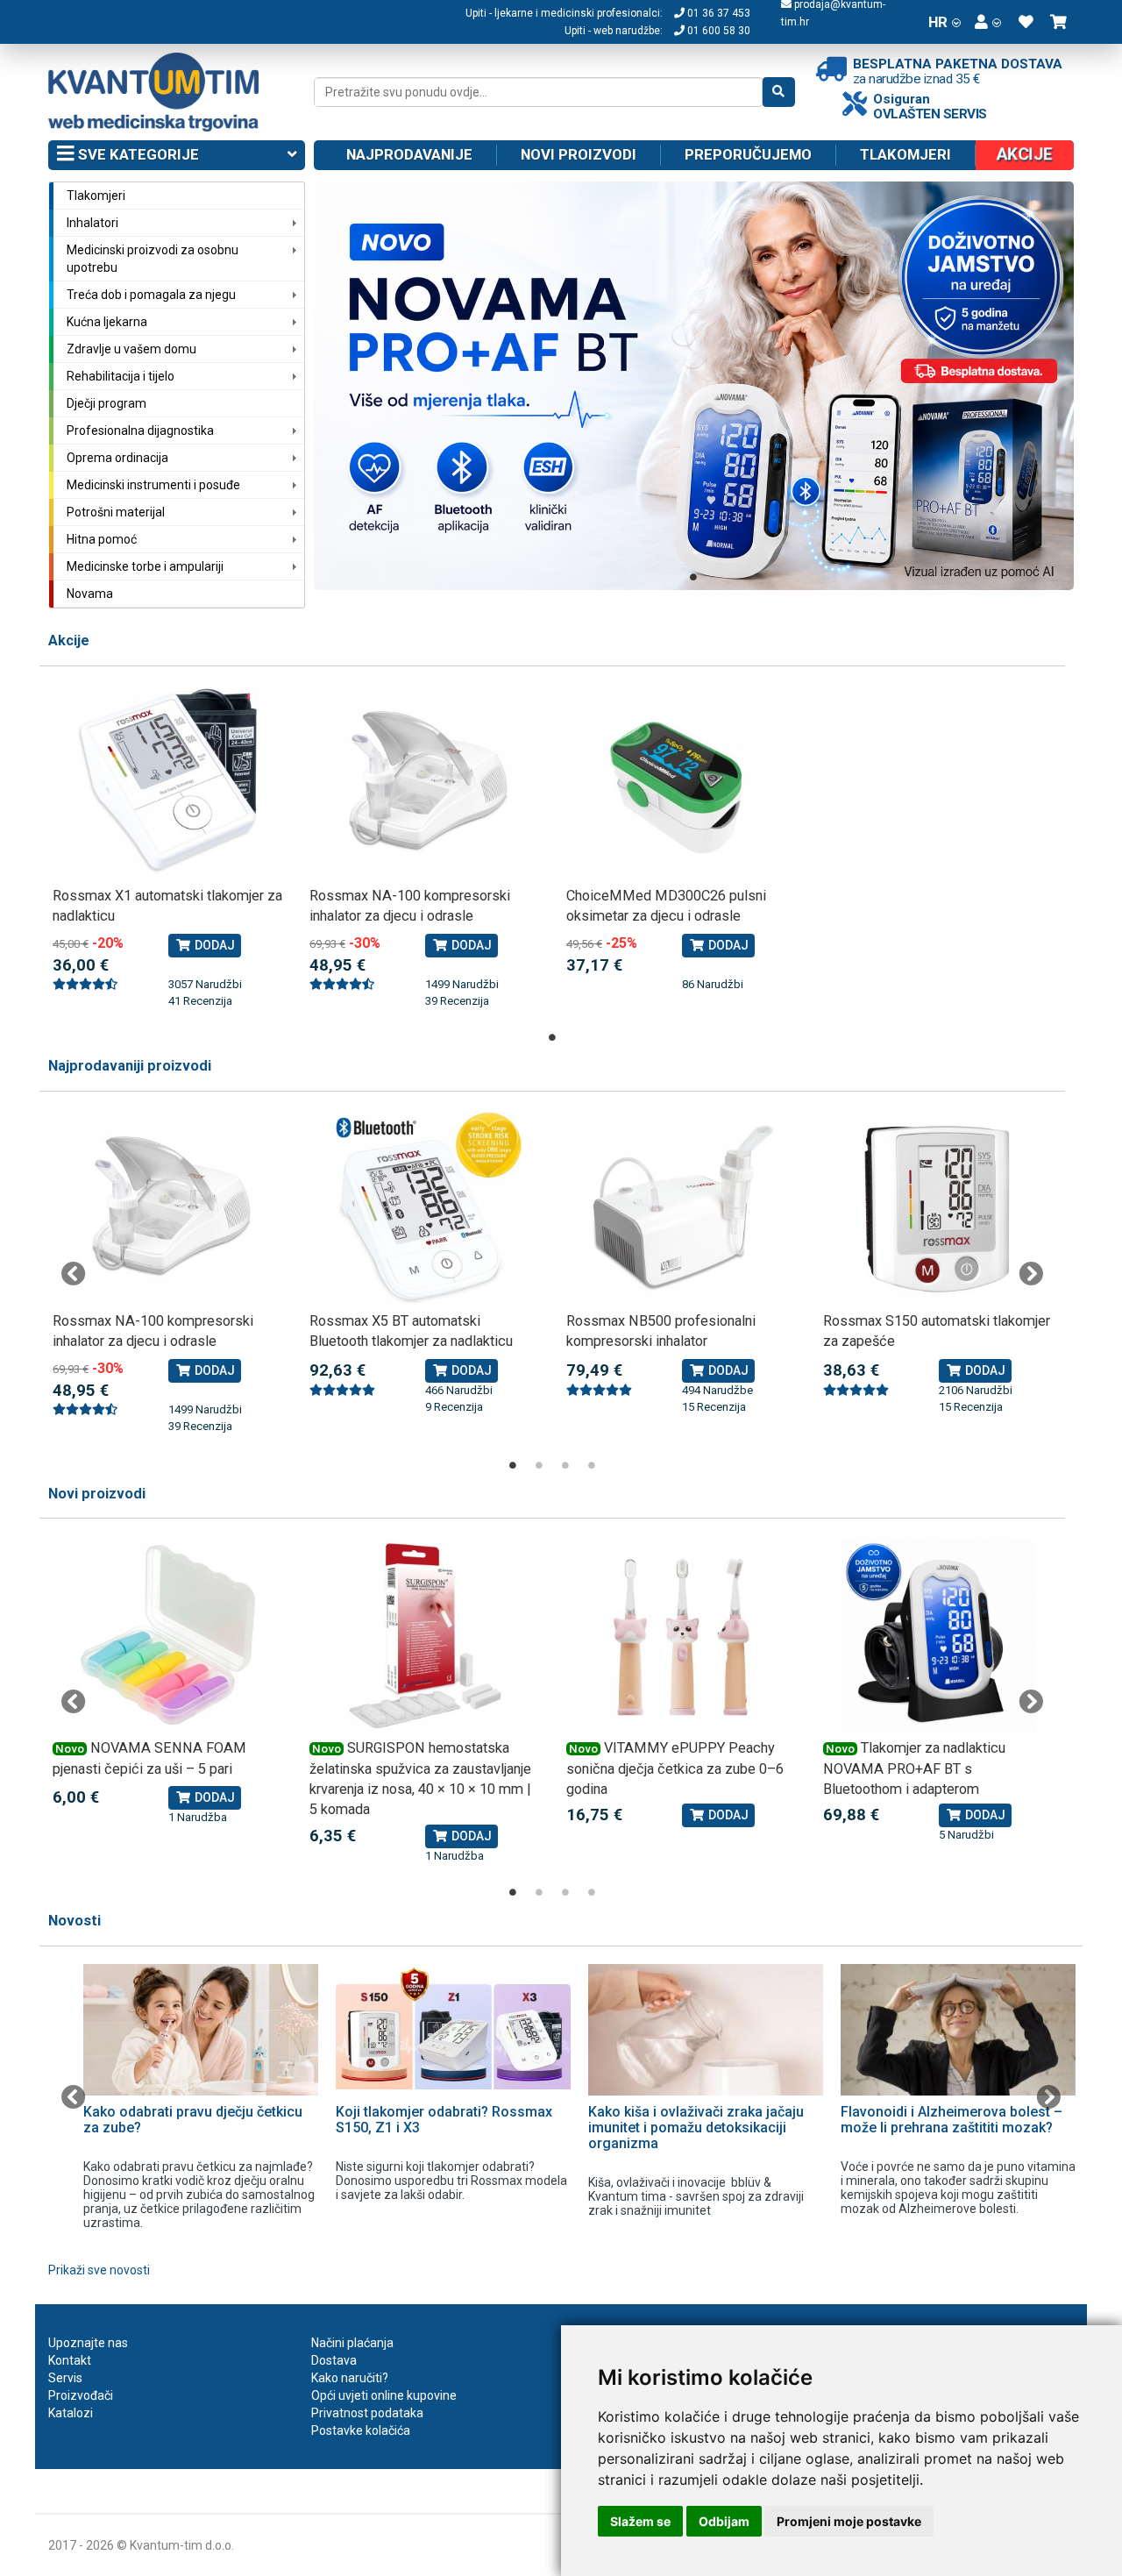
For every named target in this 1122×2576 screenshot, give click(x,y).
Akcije (69, 640)
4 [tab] (592, 1465)
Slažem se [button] (640, 2521)
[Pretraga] (779, 92)
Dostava (334, 2360)
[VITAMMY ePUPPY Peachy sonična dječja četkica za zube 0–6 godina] (682, 1636)
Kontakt (70, 2360)
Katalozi (71, 2413)
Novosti (75, 1921)
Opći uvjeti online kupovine (384, 2395)
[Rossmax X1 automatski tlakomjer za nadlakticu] (168, 783)
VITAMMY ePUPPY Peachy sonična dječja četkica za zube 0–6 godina (675, 1768)
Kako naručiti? (350, 2378)
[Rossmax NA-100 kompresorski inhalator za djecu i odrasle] (425, 783)
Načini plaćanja (352, 2343)
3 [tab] (565, 1465)
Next (1031, 1274)
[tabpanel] (694, 386)
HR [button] (938, 22)
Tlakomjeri (905, 154)
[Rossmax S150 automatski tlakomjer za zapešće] (938, 1209)
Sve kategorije (137, 154)
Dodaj (213, 945)
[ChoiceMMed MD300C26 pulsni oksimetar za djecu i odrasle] (682, 783)
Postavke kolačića (361, 2430)
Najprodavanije (409, 154)
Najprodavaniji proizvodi (130, 1066)
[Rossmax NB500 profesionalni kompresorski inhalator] (682, 1209)
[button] (988, 22)
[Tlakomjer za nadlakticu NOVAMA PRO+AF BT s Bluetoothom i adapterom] (938, 1636)
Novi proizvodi (579, 154)
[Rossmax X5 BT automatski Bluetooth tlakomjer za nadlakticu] (425, 1209)
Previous (74, 1274)
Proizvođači (81, 2395)
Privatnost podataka (367, 2413)
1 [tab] (693, 577)
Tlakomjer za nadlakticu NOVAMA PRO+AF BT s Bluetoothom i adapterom (914, 1768)
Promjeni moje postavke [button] (849, 2521)
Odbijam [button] (724, 2521)
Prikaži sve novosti (99, 2270)
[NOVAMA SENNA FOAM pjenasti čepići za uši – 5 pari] (168, 1636)
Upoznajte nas (88, 2343)
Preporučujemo (748, 154)
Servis (65, 2378)
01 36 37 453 (717, 13)
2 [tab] (539, 1465)
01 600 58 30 (717, 31)
